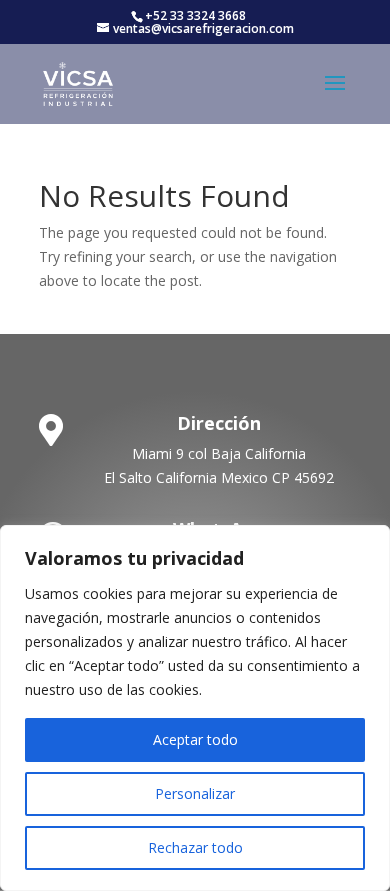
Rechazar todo (195, 847)
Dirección (219, 423)
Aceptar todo (195, 739)
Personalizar (195, 793)
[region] (195, 708)
